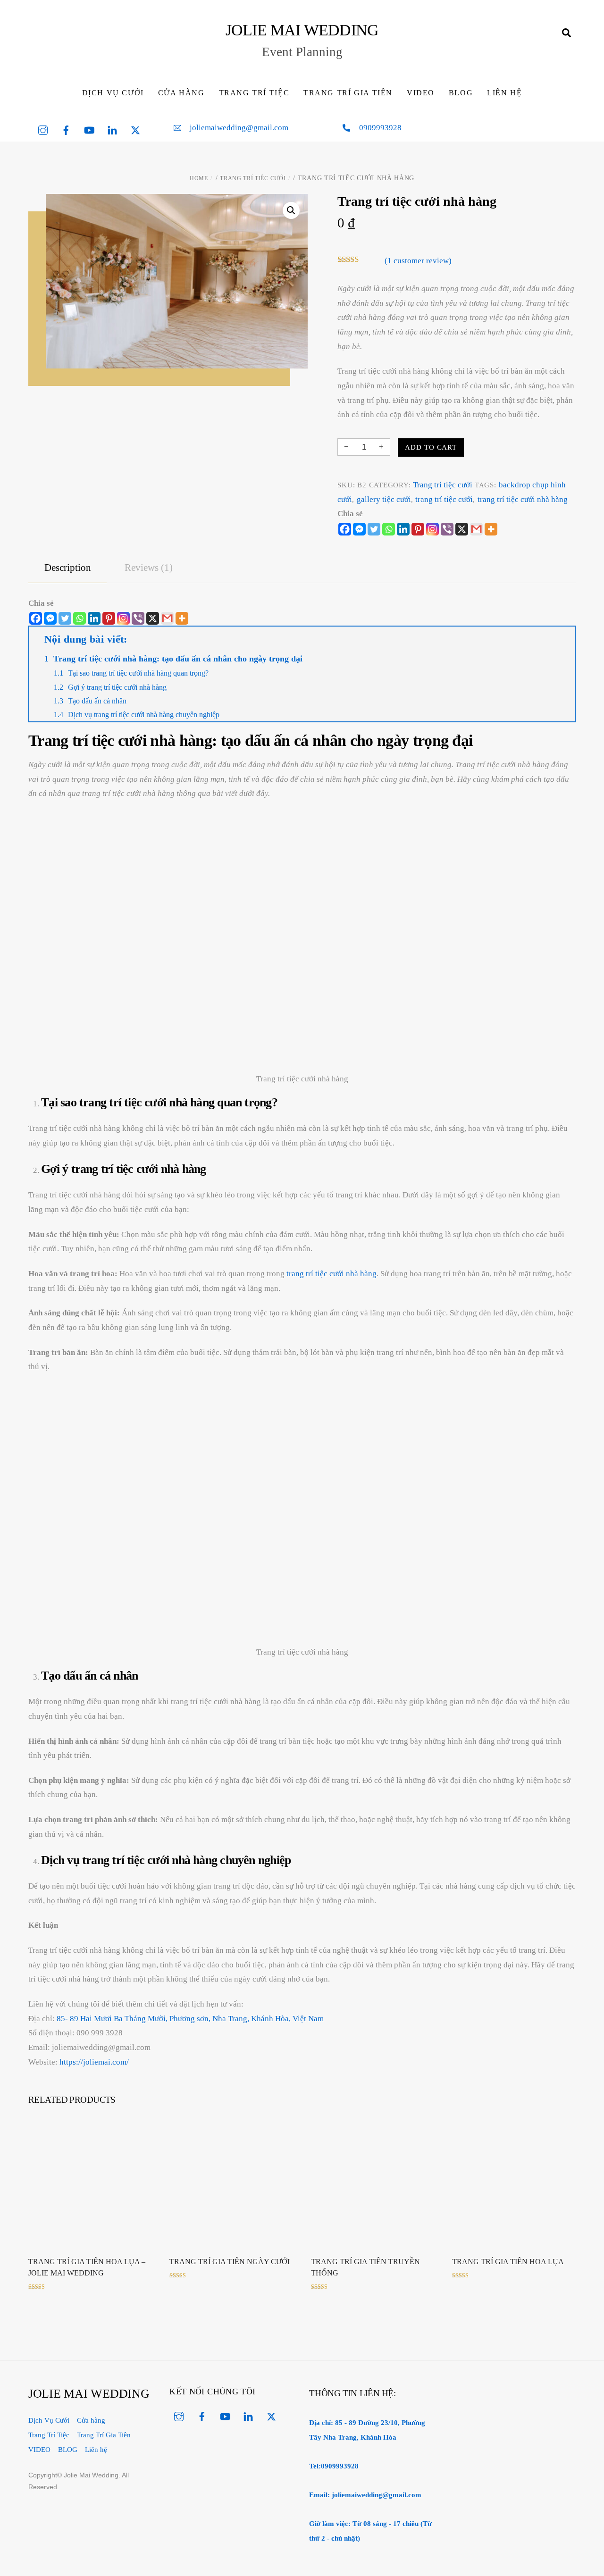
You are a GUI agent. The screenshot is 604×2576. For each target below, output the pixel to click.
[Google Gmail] (476, 529)
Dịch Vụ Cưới (113, 93)
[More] (491, 529)
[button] (291, 210)
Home (199, 178)
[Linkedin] (403, 529)
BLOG (461, 93)
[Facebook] (345, 529)
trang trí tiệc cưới (444, 499)
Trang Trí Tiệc (254, 93)
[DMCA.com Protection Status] (512, 2469)
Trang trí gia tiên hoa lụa (508, 2262)
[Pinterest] (418, 529)
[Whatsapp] (389, 529)
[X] (462, 529)
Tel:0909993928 (334, 2466)
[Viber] (447, 529)
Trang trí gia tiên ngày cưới (230, 2262)
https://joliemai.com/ (94, 2062)
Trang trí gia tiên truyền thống (365, 2267)
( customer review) (418, 261)
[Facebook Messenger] (50, 618)
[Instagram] (432, 529)
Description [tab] (68, 568)
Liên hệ (504, 93)
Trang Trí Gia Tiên (348, 93)
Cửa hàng (181, 93)
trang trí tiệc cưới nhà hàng (523, 499)
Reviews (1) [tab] (149, 568)
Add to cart (431, 447)
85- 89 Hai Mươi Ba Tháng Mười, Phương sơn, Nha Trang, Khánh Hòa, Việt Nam (190, 2019)
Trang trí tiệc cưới (253, 178)
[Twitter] (374, 529)
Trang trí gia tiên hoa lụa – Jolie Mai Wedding (87, 2267)
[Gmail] (167, 618)
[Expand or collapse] (564, 639)
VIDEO (421, 93)
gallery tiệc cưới (384, 499)
